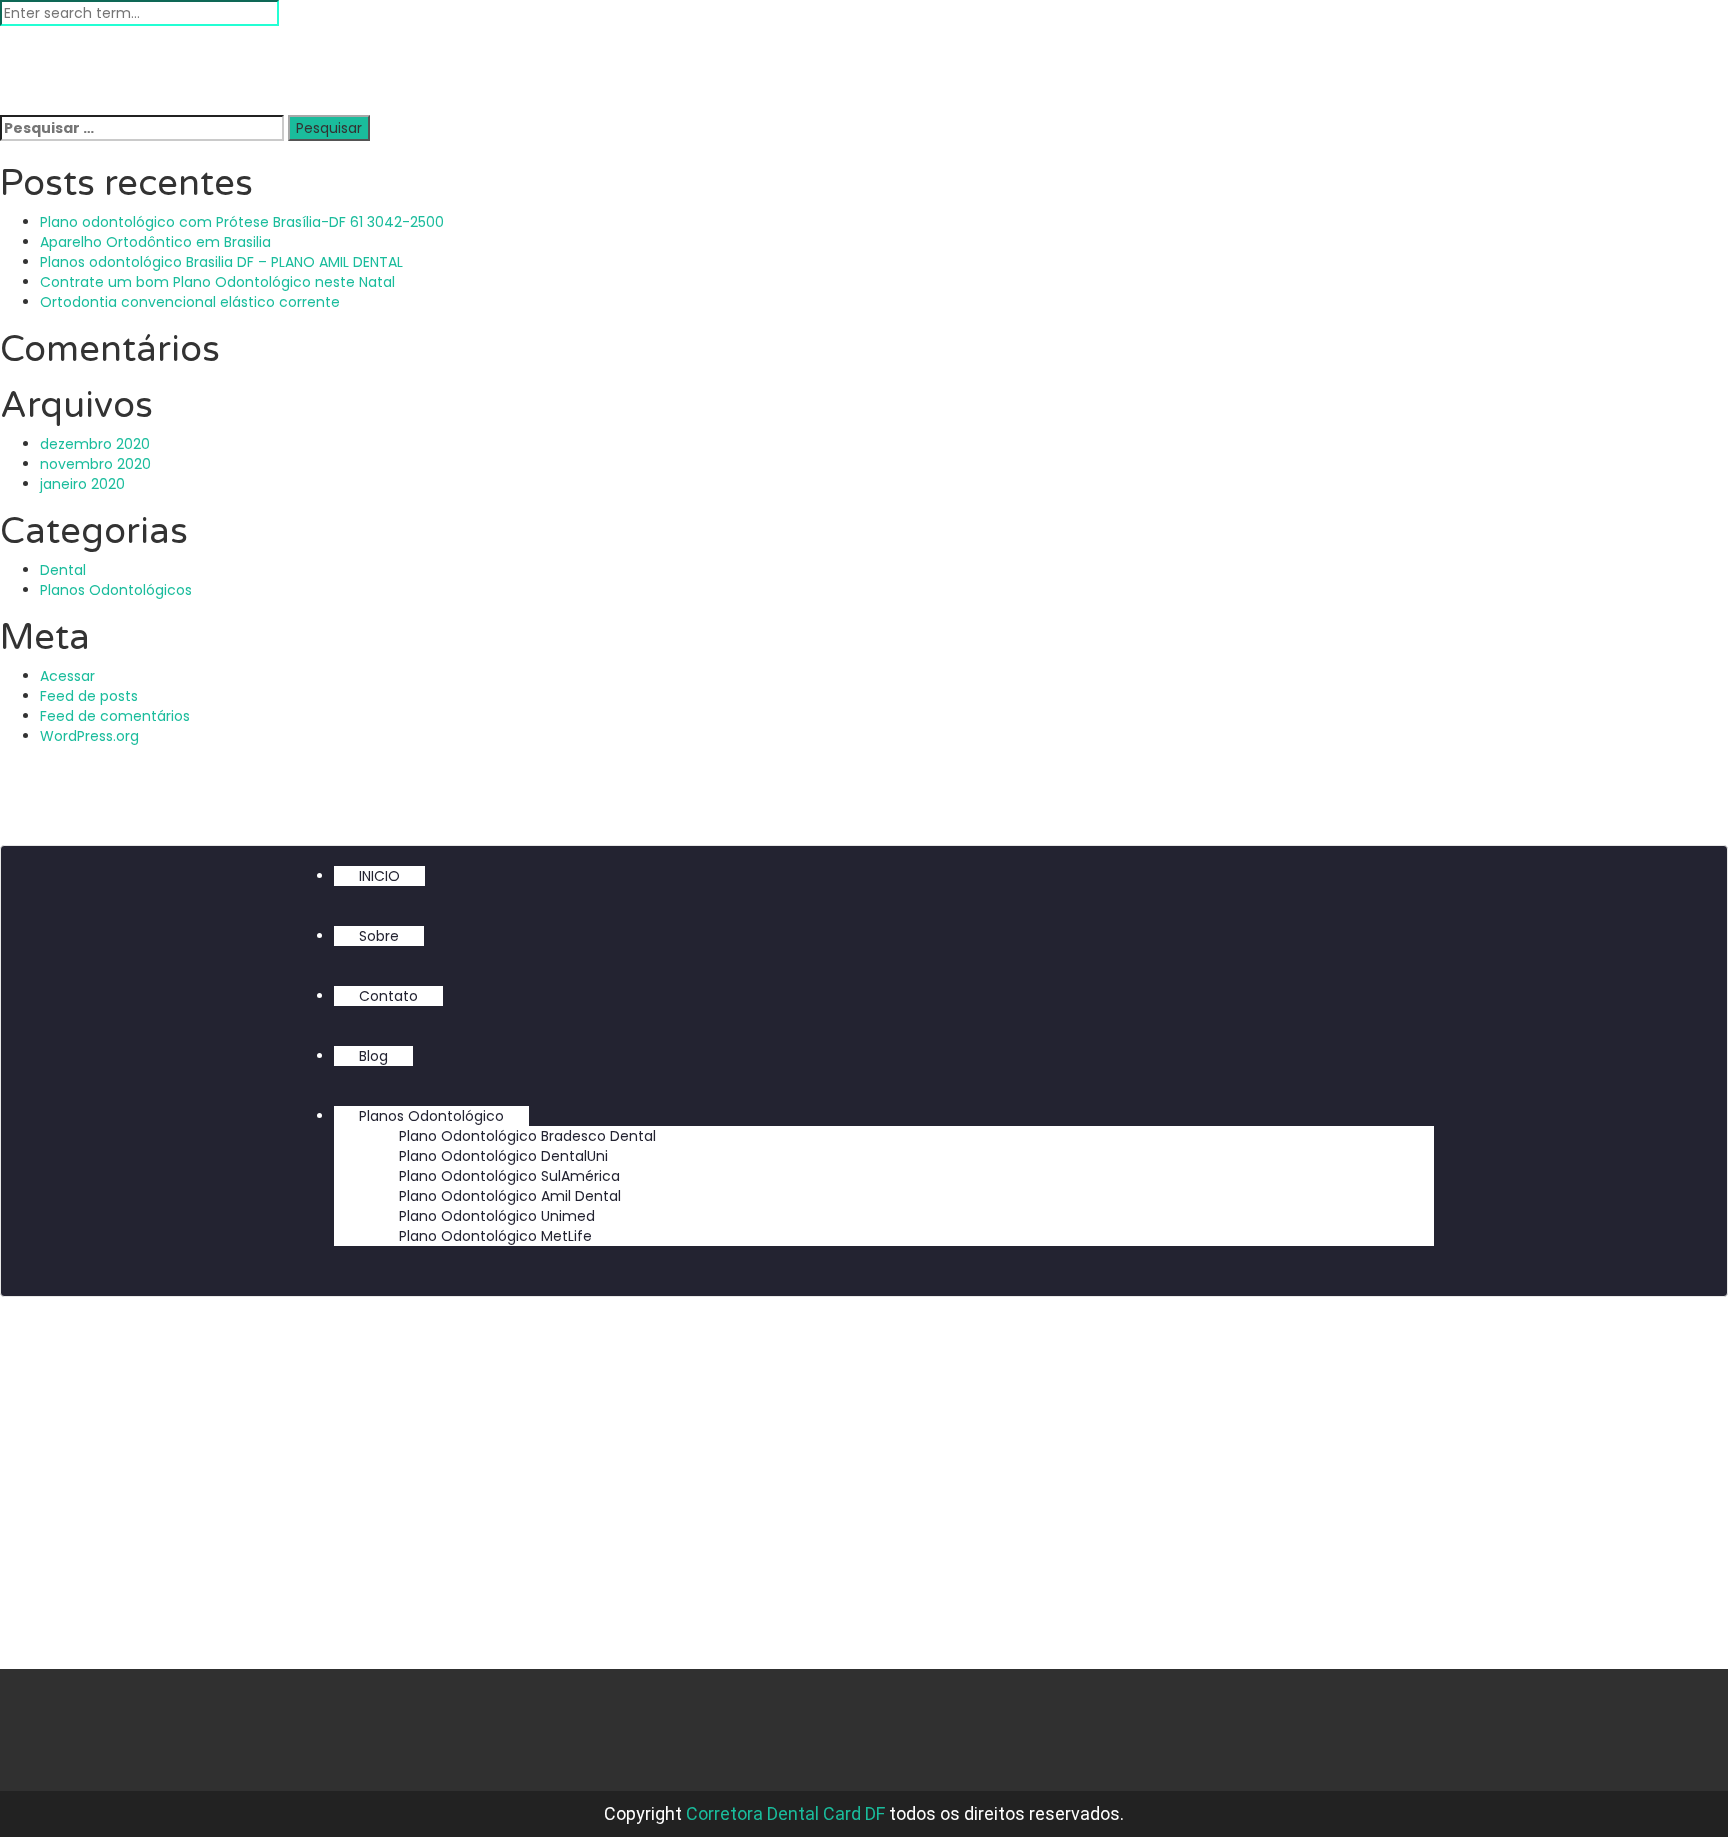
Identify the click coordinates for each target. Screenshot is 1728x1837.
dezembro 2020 (95, 444)
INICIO (379, 876)
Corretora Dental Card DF (785, 1813)
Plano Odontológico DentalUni (503, 1156)
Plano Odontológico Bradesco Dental (527, 1136)
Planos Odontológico (431, 1116)
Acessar (67, 676)
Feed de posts (89, 696)
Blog (373, 1056)
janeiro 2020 (82, 484)
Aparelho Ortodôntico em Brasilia (155, 242)
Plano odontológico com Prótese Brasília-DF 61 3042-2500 (242, 222)
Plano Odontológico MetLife (495, 1236)
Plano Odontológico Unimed (497, 1216)
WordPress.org (89, 736)
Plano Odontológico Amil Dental (510, 1196)
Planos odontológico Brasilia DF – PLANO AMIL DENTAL (221, 262)
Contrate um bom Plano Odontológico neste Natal (217, 282)
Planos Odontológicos (116, 590)
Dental (63, 570)
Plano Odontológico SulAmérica (509, 1176)
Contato (388, 996)
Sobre (379, 936)
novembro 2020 (95, 464)
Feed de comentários (115, 716)
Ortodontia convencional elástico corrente (190, 302)
